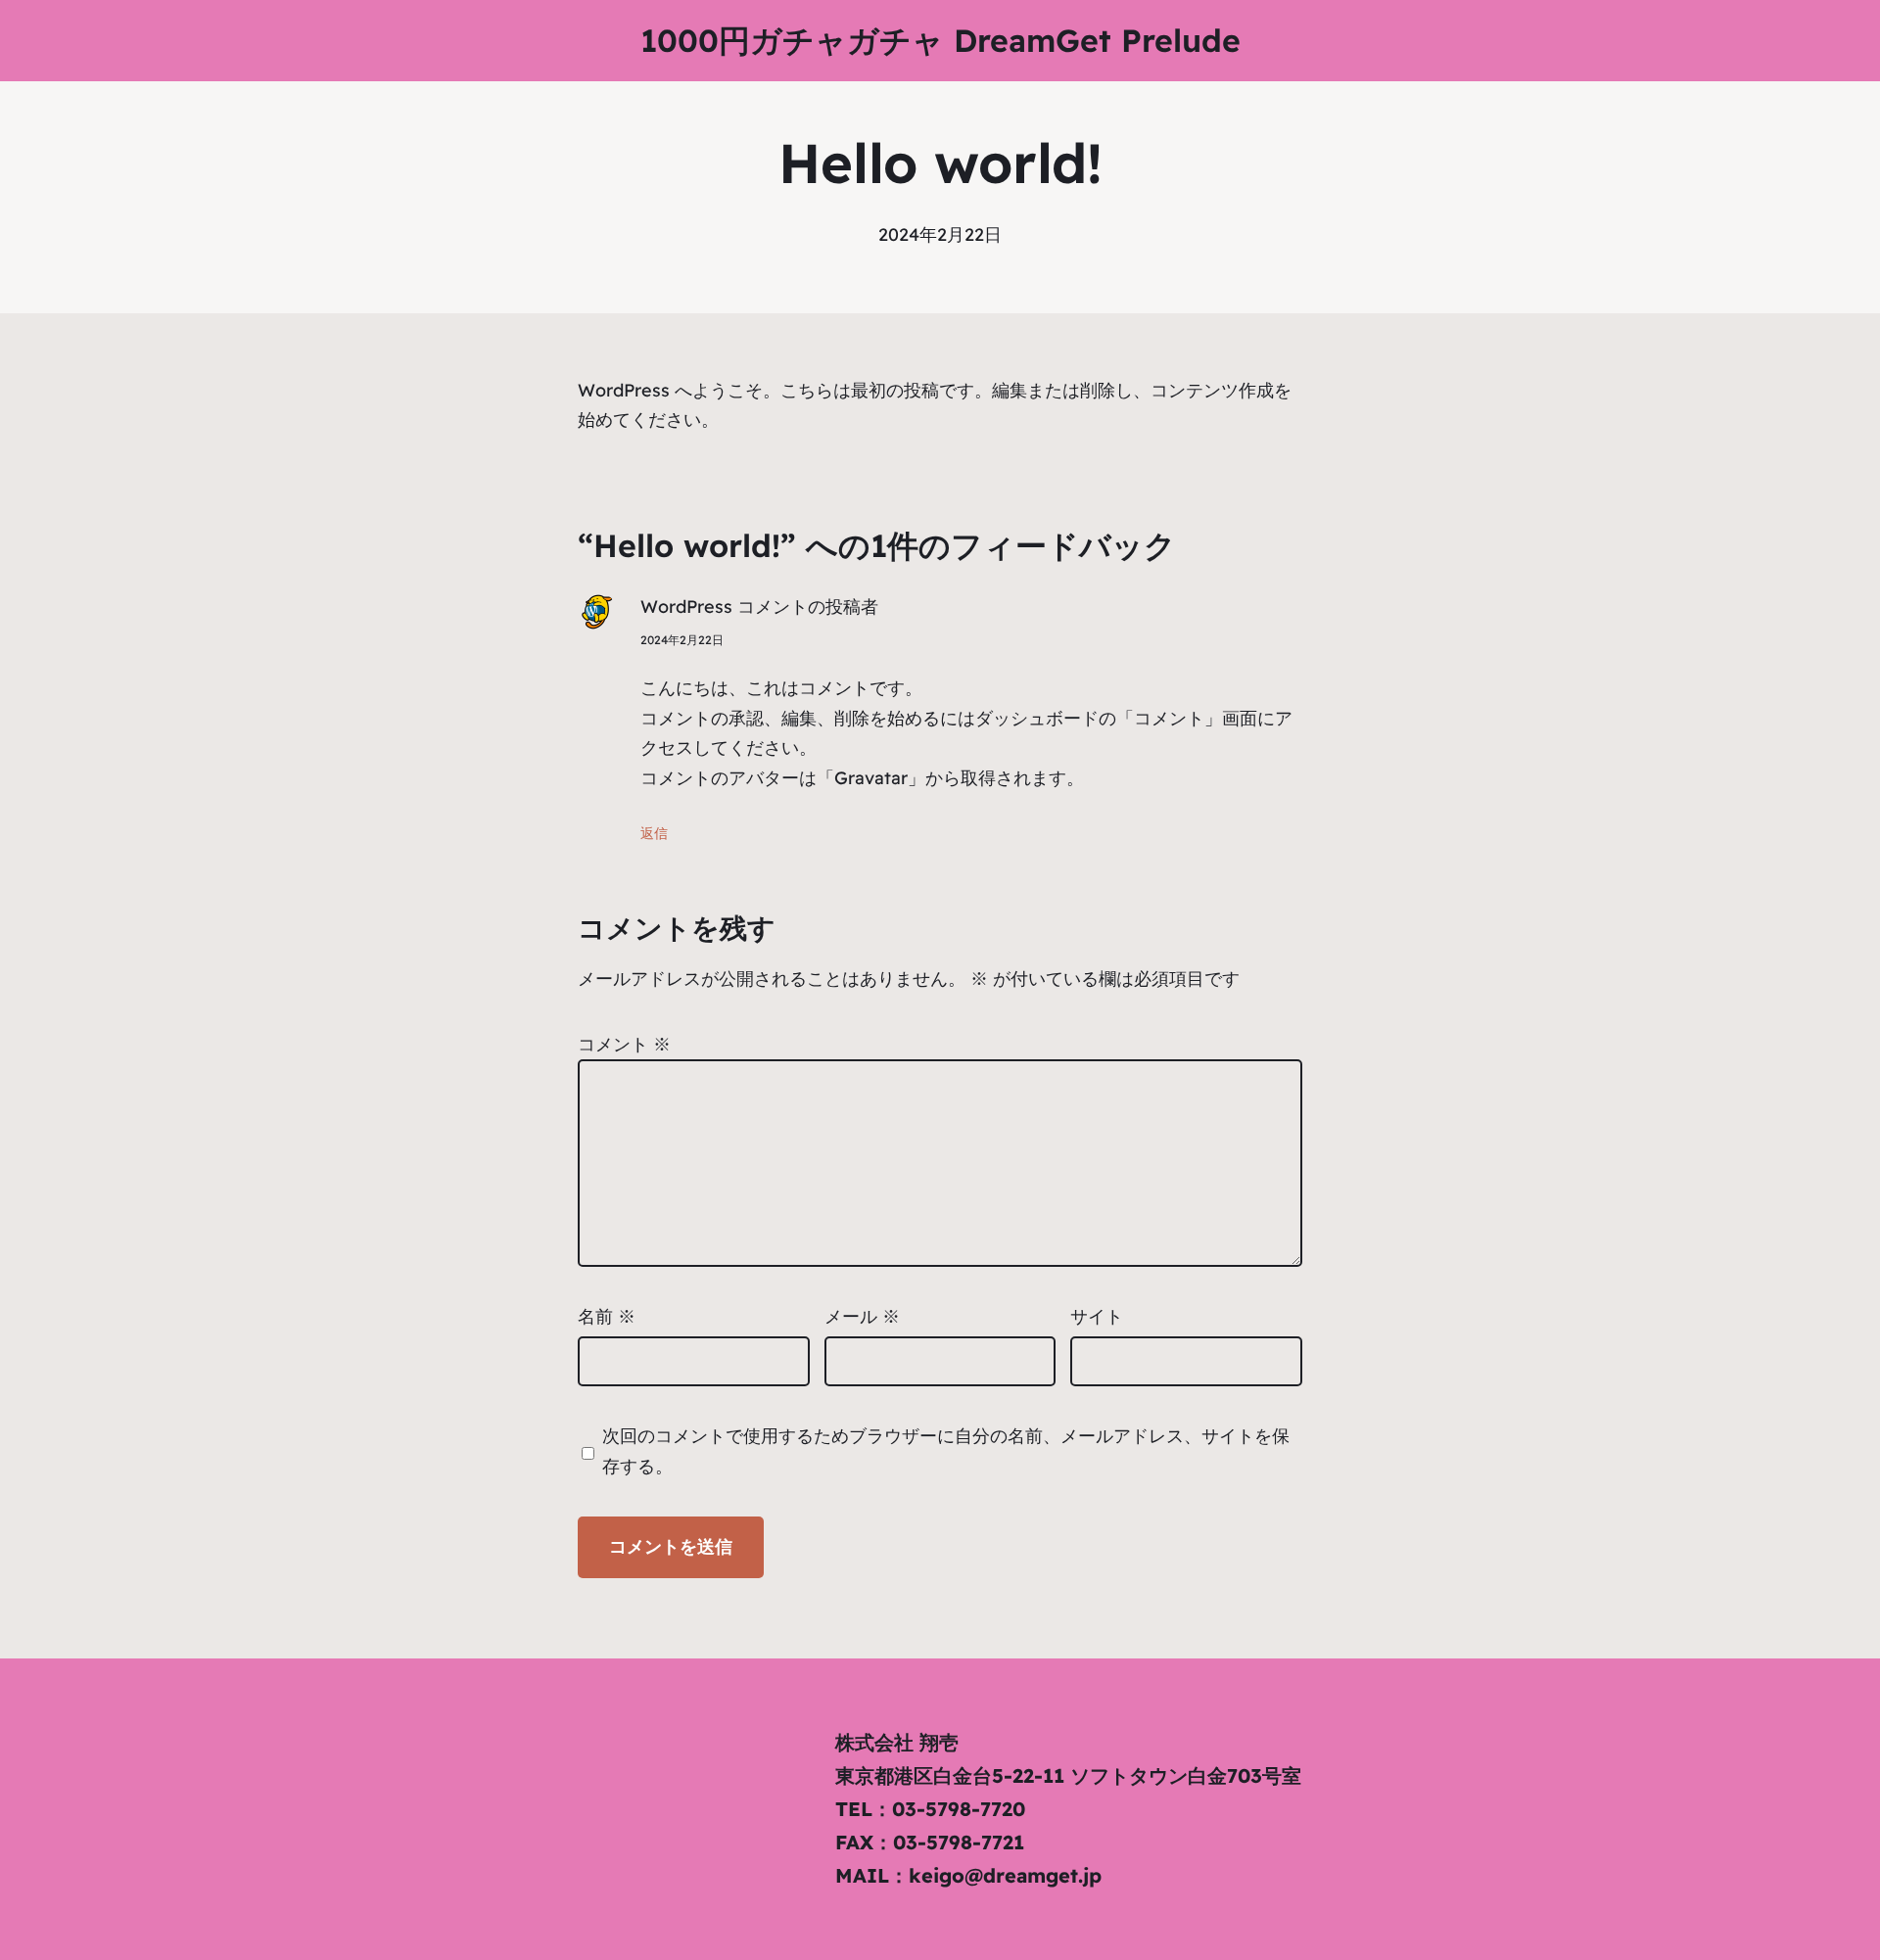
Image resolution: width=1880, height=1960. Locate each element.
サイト (1097, 1316)
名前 (607, 1316)
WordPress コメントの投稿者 (759, 607)
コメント (624, 1044)
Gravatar (871, 778)
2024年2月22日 (682, 640)
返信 (654, 833)
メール (862, 1316)
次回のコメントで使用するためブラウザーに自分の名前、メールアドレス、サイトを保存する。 (946, 1451)
